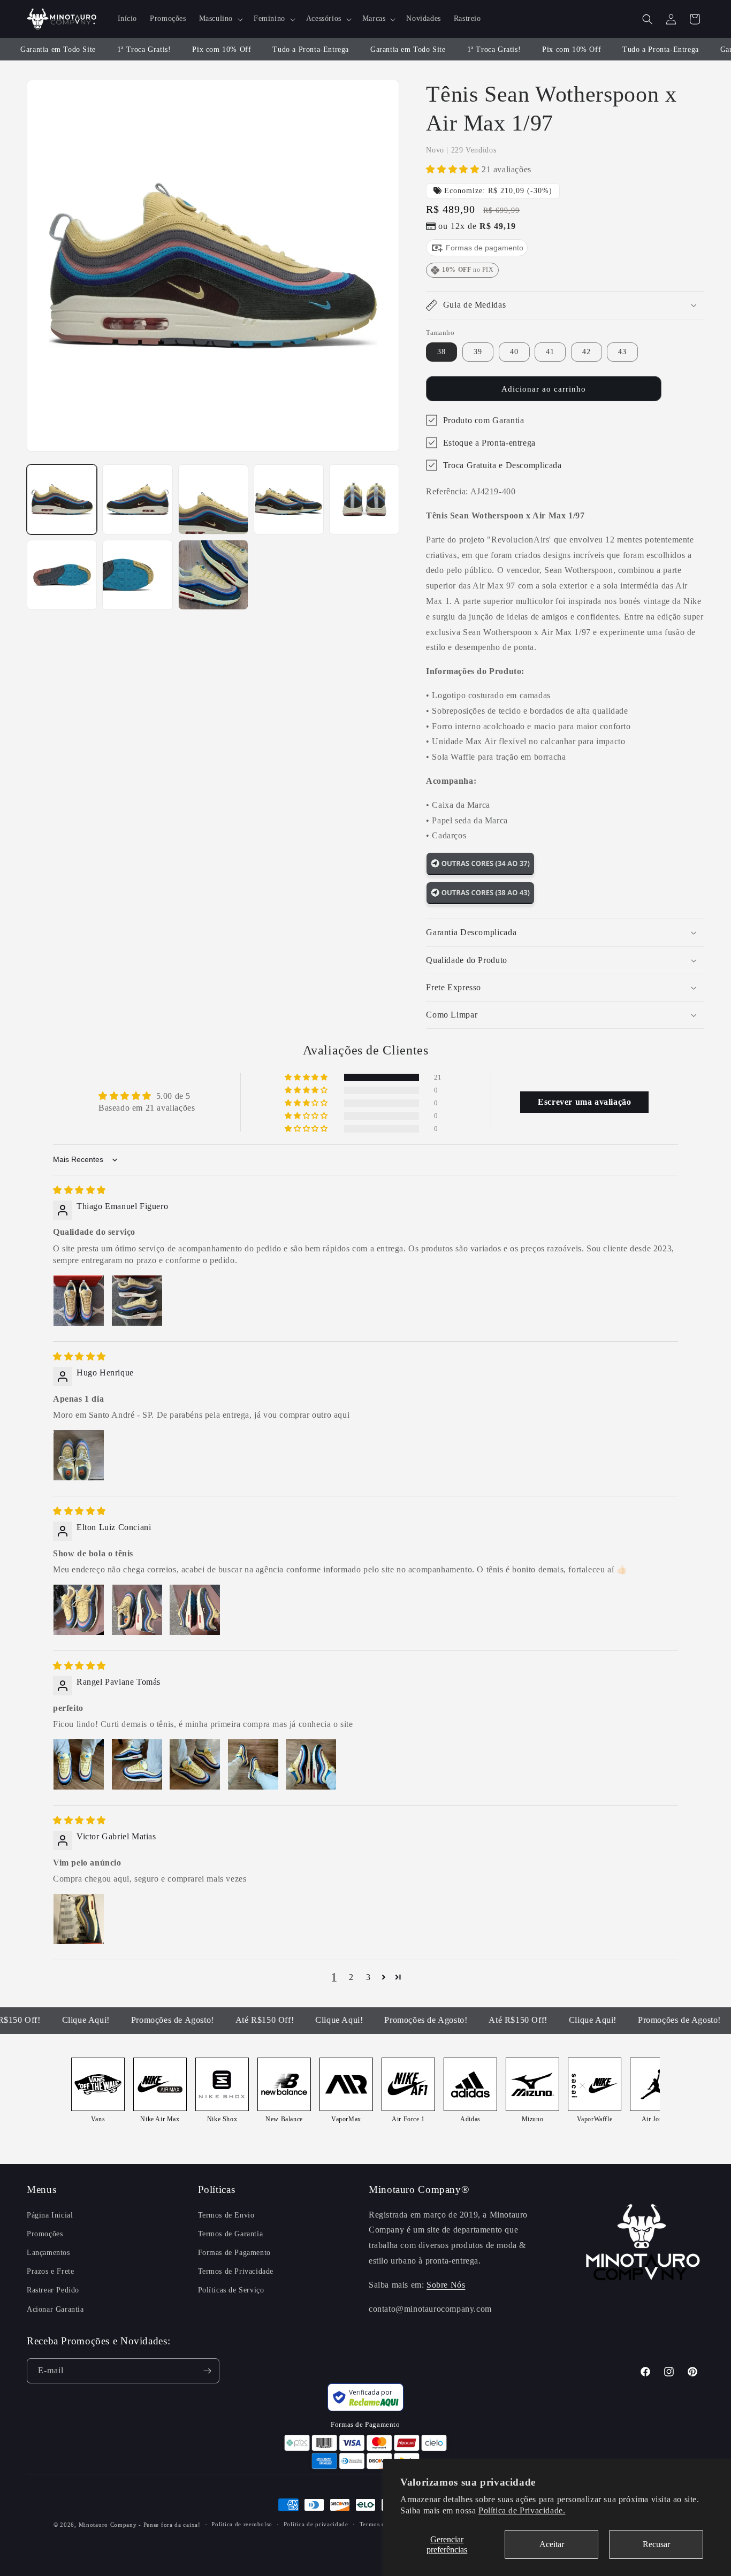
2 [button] (351, 1977)
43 (622, 352)
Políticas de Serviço (231, 2290)
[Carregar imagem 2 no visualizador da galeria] (137, 499)
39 (478, 352)
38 (441, 352)
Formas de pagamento (483, 248)
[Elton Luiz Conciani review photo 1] (79, 1610)
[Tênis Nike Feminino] (480, 873)
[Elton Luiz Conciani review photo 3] (195, 1610)
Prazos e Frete (50, 2271)
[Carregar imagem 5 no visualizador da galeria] (364, 499)
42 (587, 352)
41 (550, 352)
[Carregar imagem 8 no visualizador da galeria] (213, 575)
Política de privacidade (316, 2524)
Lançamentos (48, 2253)
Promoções (45, 2234)
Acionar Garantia (55, 2309)
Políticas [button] (217, 2189)
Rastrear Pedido (53, 2290)
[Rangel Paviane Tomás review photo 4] (253, 1764)
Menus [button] (41, 2189)
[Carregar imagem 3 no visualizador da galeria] (213, 499)
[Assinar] (207, 2371)
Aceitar (552, 2544)
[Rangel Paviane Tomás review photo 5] (311, 1764)
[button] (220, 19)
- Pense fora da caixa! (169, 2525)
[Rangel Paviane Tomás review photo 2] (137, 1764)
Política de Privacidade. (522, 2510)
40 (514, 352)
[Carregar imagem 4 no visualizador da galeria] (289, 499)
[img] (79, 1190)
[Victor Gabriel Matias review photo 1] (79, 1919)
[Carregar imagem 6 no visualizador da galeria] (62, 575)
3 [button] (368, 1977)
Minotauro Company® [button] (419, 2189)
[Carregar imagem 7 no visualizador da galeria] (137, 575)
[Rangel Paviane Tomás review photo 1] (79, 1764)
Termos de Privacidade (236, 2271)
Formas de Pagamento (234, 2253)
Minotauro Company (109, 2525)
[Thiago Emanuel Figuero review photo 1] (79, 1301)
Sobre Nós (446, 2285)
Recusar (656, 2544)
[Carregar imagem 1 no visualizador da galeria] (62, 499)
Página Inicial (50, 2215)
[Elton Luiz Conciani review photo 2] (137, 1610)
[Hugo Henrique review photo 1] (79, 1455)
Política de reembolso (242, 2524)
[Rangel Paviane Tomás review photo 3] (195, 1764)
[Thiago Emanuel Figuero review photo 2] (137, 1301)
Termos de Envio (226, 2215)
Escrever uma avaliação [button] (584, 1102)
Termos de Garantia (231, 2234)
